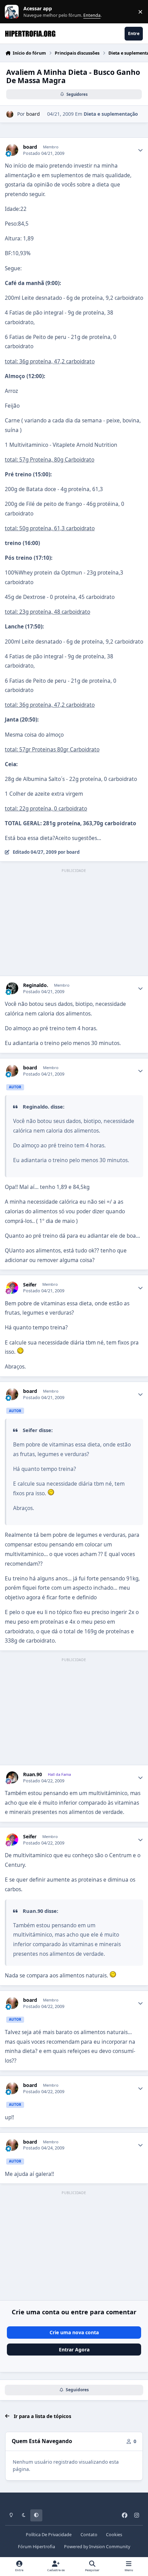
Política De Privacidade (49, 2535)
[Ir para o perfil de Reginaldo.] (12, 988)
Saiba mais (13, 12)
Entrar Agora (74, 2350)
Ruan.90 (33, 1774)
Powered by (97, 2547)
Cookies (114, 2535)
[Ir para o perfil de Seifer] (12, 1288)
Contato (89, 2535)
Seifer (30, 1285)
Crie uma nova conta (74, 2332)
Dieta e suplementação (111, 114)
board (33, 114)
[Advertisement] (74, 923)
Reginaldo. (36, 985)
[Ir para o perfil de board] (10, 114)
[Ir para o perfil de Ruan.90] (12, 1777)
